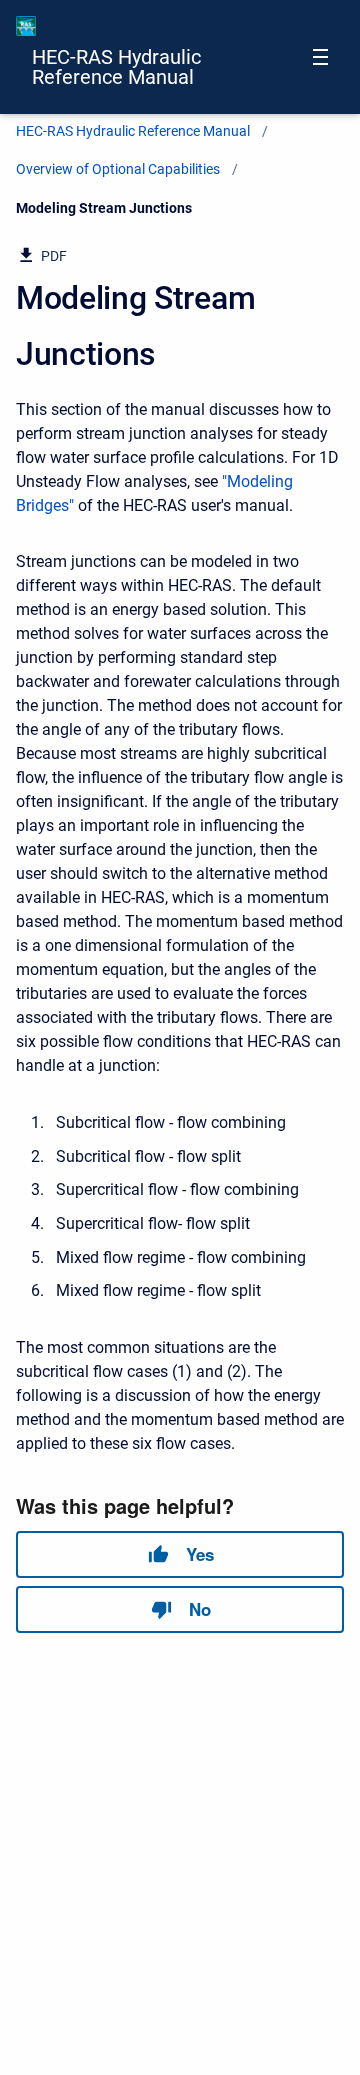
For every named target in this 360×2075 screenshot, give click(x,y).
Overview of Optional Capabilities (118, 169)
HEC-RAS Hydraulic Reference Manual (116, 67)
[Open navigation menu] (320, 57)
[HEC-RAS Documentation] (26, 26)
